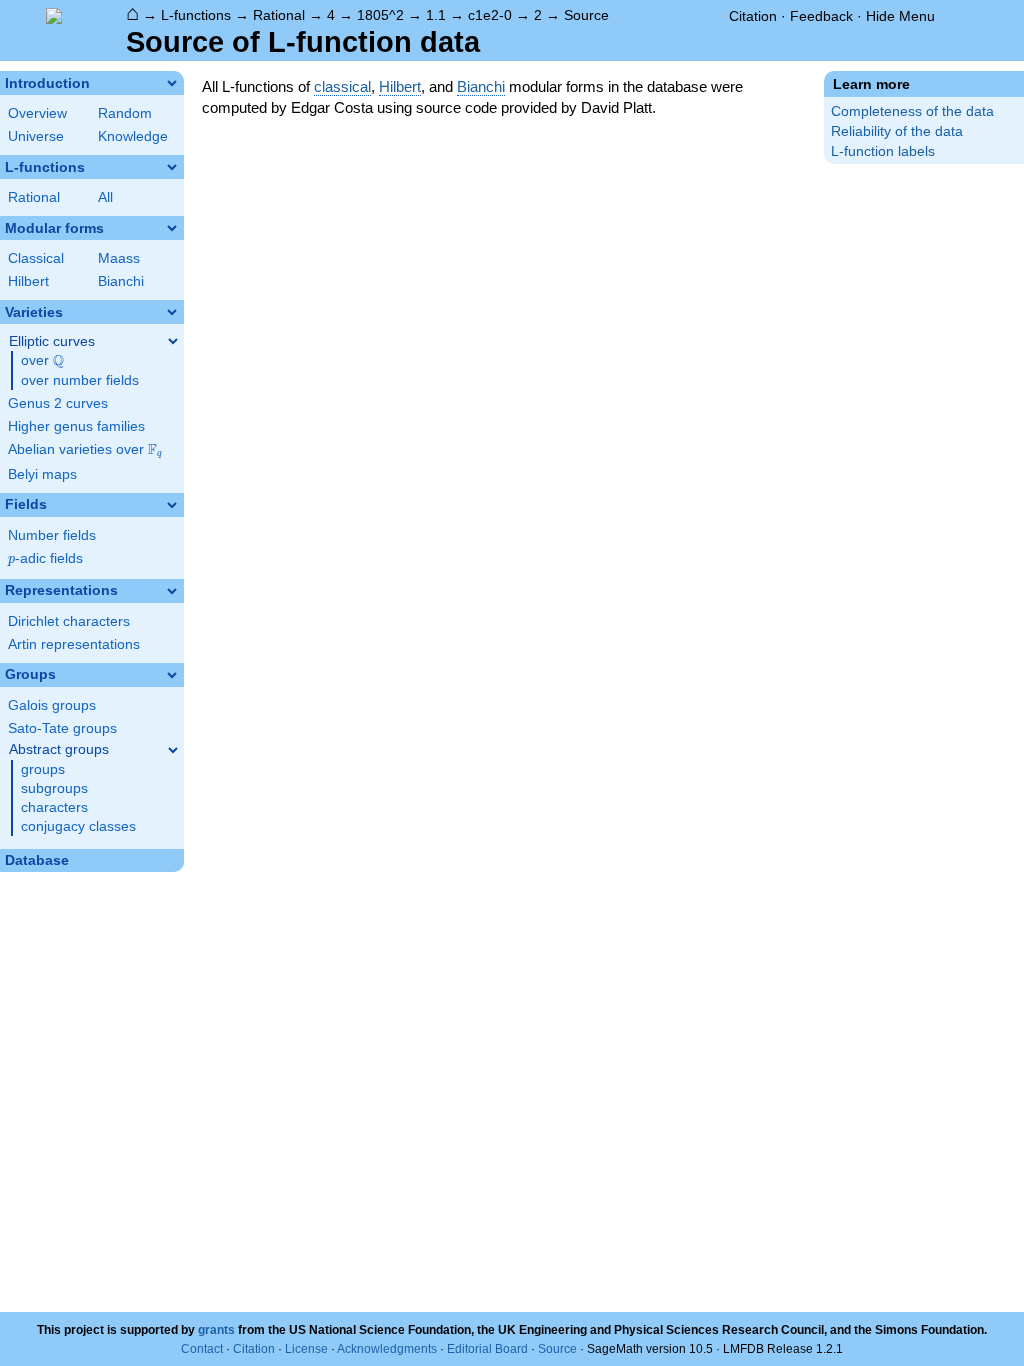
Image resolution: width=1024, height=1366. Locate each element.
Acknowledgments (387, 1349)
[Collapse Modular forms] (172, 228)
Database (37, 860)
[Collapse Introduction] (172, 83)
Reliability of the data (897, 131)
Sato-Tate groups (62, 728)
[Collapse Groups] (172, 675)
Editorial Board (487, 1349)
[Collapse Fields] (172, 505)
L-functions (196, 15)
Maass (119, 258)
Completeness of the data (912, 111)
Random (125, 113)
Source (586, 15)
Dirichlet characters (69, 621)
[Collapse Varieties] (172, 312)
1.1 (436, 15)
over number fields (80, 380)
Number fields (52, 535)
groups (43, 769)
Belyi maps (42, 474)
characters (54, 807)
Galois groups (52, 705)
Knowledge (133, 136)
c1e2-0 (490, 15)
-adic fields (45, 558)
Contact (202, 1349)
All (105, 197)
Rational (279, 15)
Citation (753, 16)
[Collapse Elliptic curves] (173, 341)
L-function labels (883, 151)
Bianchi (121, 281)
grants (216, 1330)
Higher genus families (76, 426)
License (306, 1349)
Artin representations (74, 644)
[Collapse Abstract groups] (173, 750)
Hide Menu (900, 16)
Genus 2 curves (58, 403)
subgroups (54, 788)
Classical (36, 258)
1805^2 (380, 15)
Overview (37, 113)
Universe (36, 136)
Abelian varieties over (85, 450)
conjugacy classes (78, 826)
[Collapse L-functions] (172, 167)
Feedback (821, 16)
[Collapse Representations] (172, 591)
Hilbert (28, 281)
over (42, 361)
